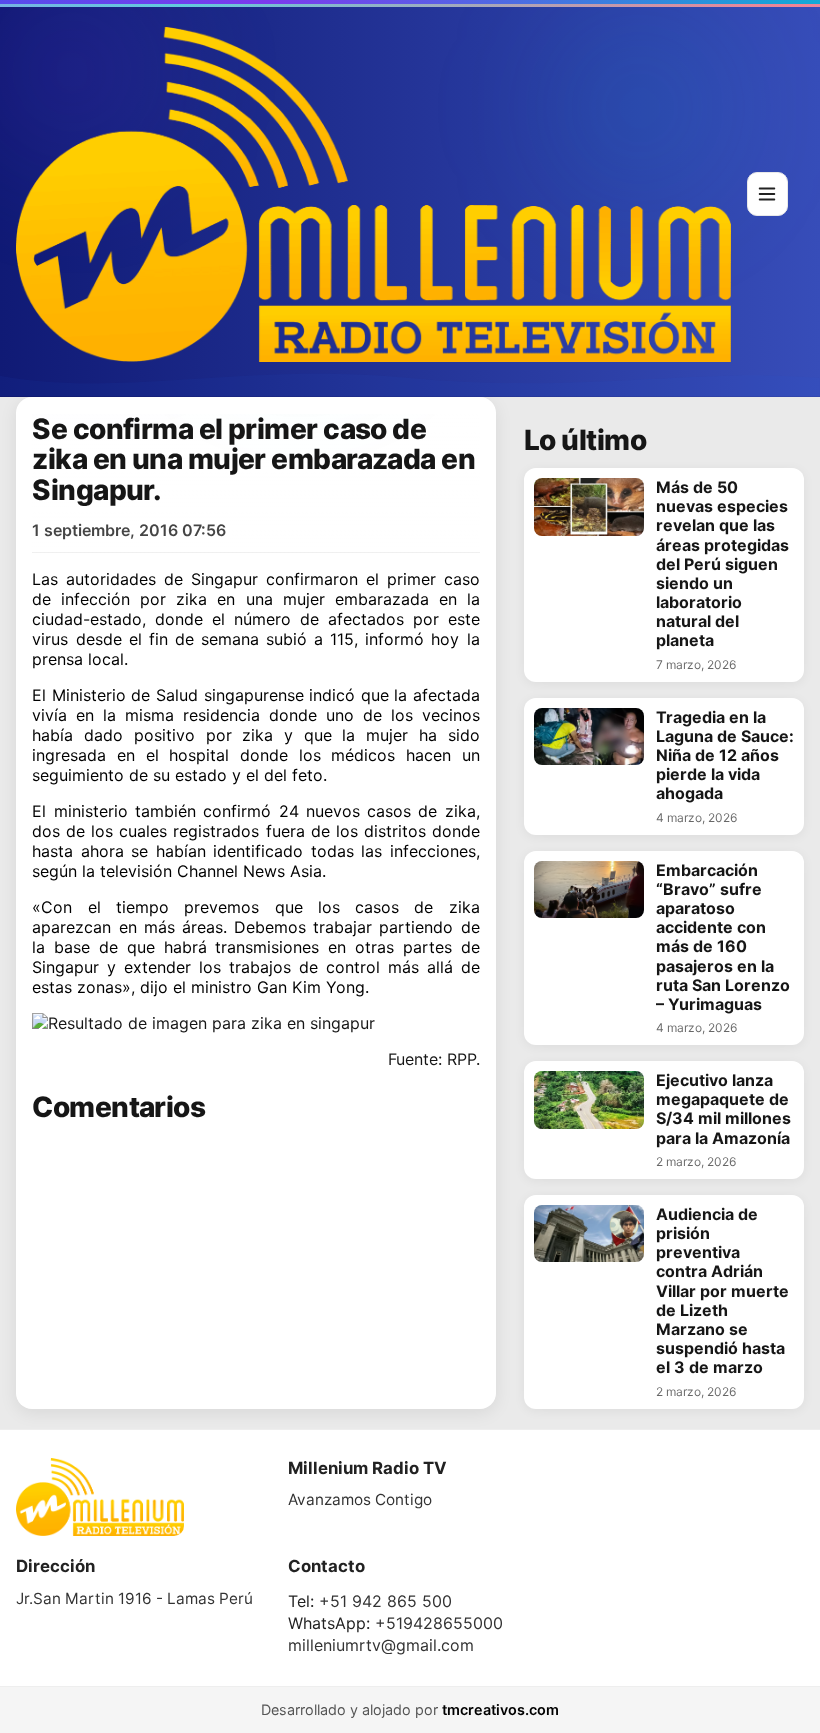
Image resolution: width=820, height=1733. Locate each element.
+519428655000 (439, 1623)
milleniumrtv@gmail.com (381, 1645)
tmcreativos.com (500, 1709)
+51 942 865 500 (385, 1601)
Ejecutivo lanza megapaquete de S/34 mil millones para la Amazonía (723, 1109)
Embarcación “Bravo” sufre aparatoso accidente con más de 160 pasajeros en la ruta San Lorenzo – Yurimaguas (723, 937)
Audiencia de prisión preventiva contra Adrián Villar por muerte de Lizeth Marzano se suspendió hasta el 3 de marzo (722, 1291)
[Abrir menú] (767, 194)
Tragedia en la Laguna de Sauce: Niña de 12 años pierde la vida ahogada (725, 756)
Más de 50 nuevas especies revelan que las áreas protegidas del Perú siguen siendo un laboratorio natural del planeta (722, 564)
